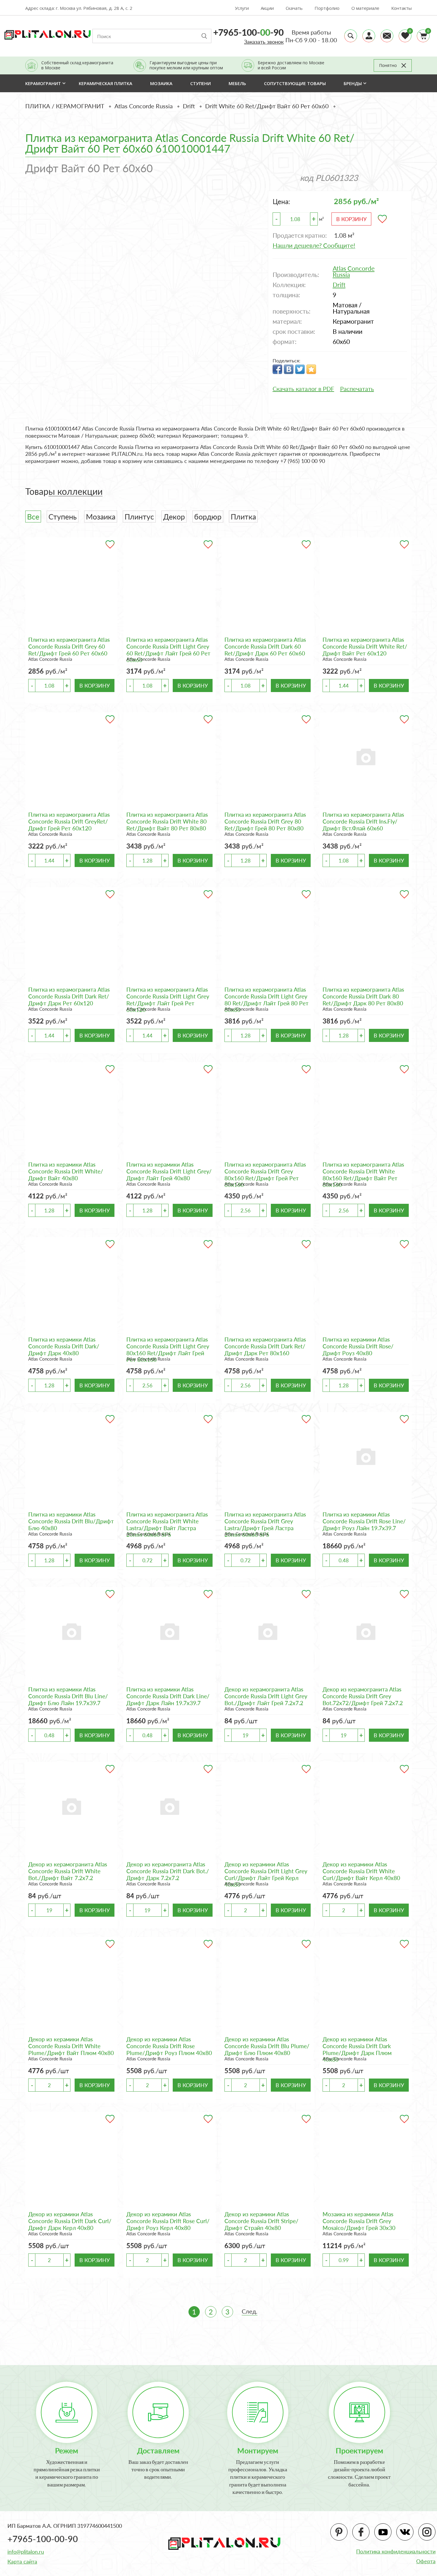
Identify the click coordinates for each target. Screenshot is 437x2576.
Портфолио (327, 8)
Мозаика (101, 517)
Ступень (63, 517)
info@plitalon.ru (26, 2552)
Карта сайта (22, 2561)
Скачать (294, 8)
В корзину (351, 219)
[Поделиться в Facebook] (277, 369)
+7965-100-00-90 (43, 2539)
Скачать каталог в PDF (303, 389)
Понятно (388, 65)
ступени (201, 83)
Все (33, 517)
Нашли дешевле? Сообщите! (314, 245)
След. (250, 2311)
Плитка (243, 517)
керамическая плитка (106, 83)
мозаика (161, 83)
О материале (365, 8)
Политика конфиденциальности (396, 2551)
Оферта (426, 2561)
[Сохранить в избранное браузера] (311, 369)
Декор (174, 517)
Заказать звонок (264, 42)
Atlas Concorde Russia (50, 659)
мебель (237, 83)
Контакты (401, 8)
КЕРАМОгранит (43, 83)
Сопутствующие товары (295, 83)
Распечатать (357, 389)
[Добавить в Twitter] (300, 369)
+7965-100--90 (248, 32)
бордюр (208, 517)
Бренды (353, 83)
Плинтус (139, 517)
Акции (267, 8)
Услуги (242, 8)
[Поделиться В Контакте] (289, 369)
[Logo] (48, 34)
